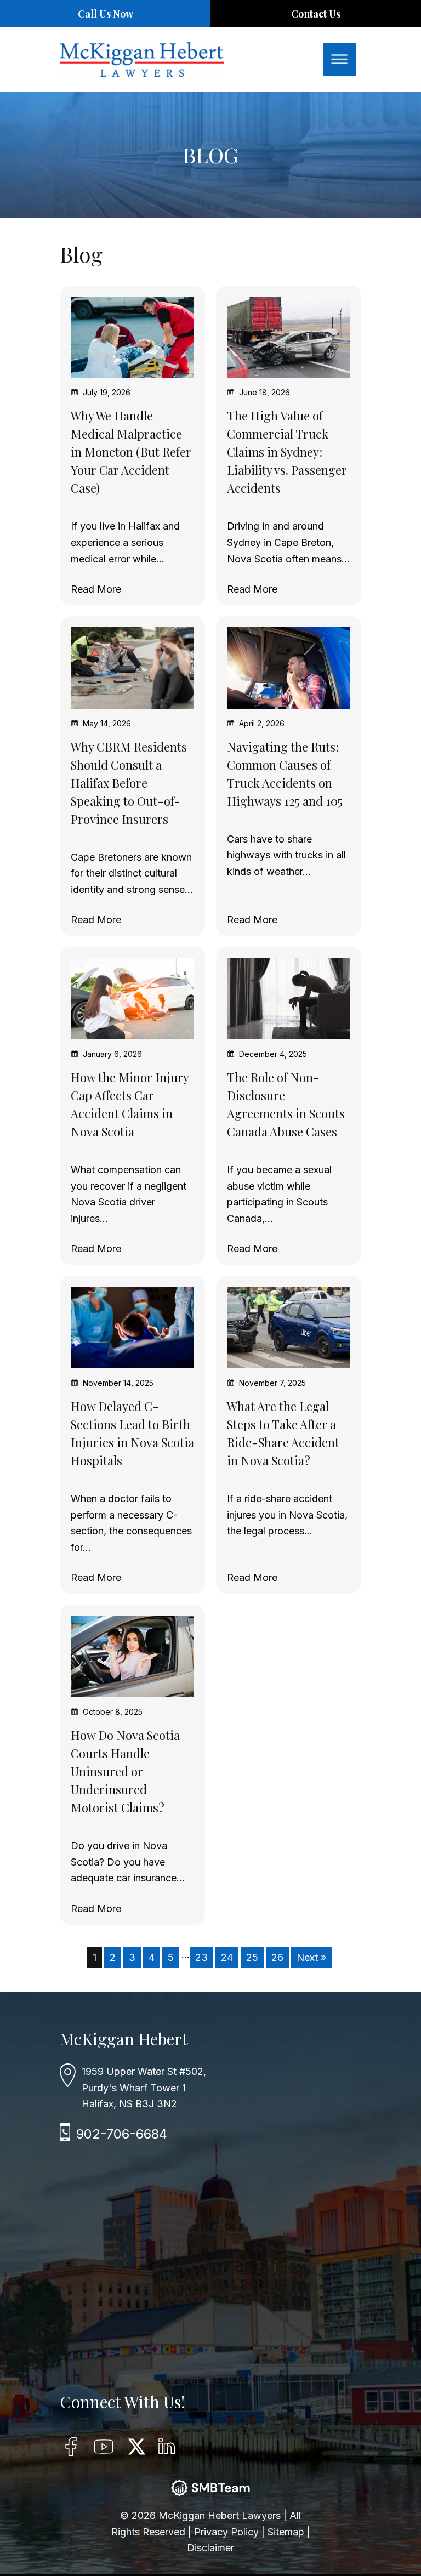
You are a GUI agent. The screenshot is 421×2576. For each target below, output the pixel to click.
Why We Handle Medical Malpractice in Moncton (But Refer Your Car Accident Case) (131, 452)
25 (252, 1957)
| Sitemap (284, 2532)
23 (201, 1957)
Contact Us (316, 14)
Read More (96, 589)
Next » (311, 1957)
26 (277, 1957)
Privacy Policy (228, 2532)
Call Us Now (106, 14)
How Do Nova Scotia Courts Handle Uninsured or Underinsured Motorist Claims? (125, 1771)
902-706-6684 (122, 2134)
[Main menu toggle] (339, 59)
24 (227, 1957)
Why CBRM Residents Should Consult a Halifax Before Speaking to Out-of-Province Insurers (129, 783)
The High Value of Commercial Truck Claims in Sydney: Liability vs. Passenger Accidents (287, 452)
